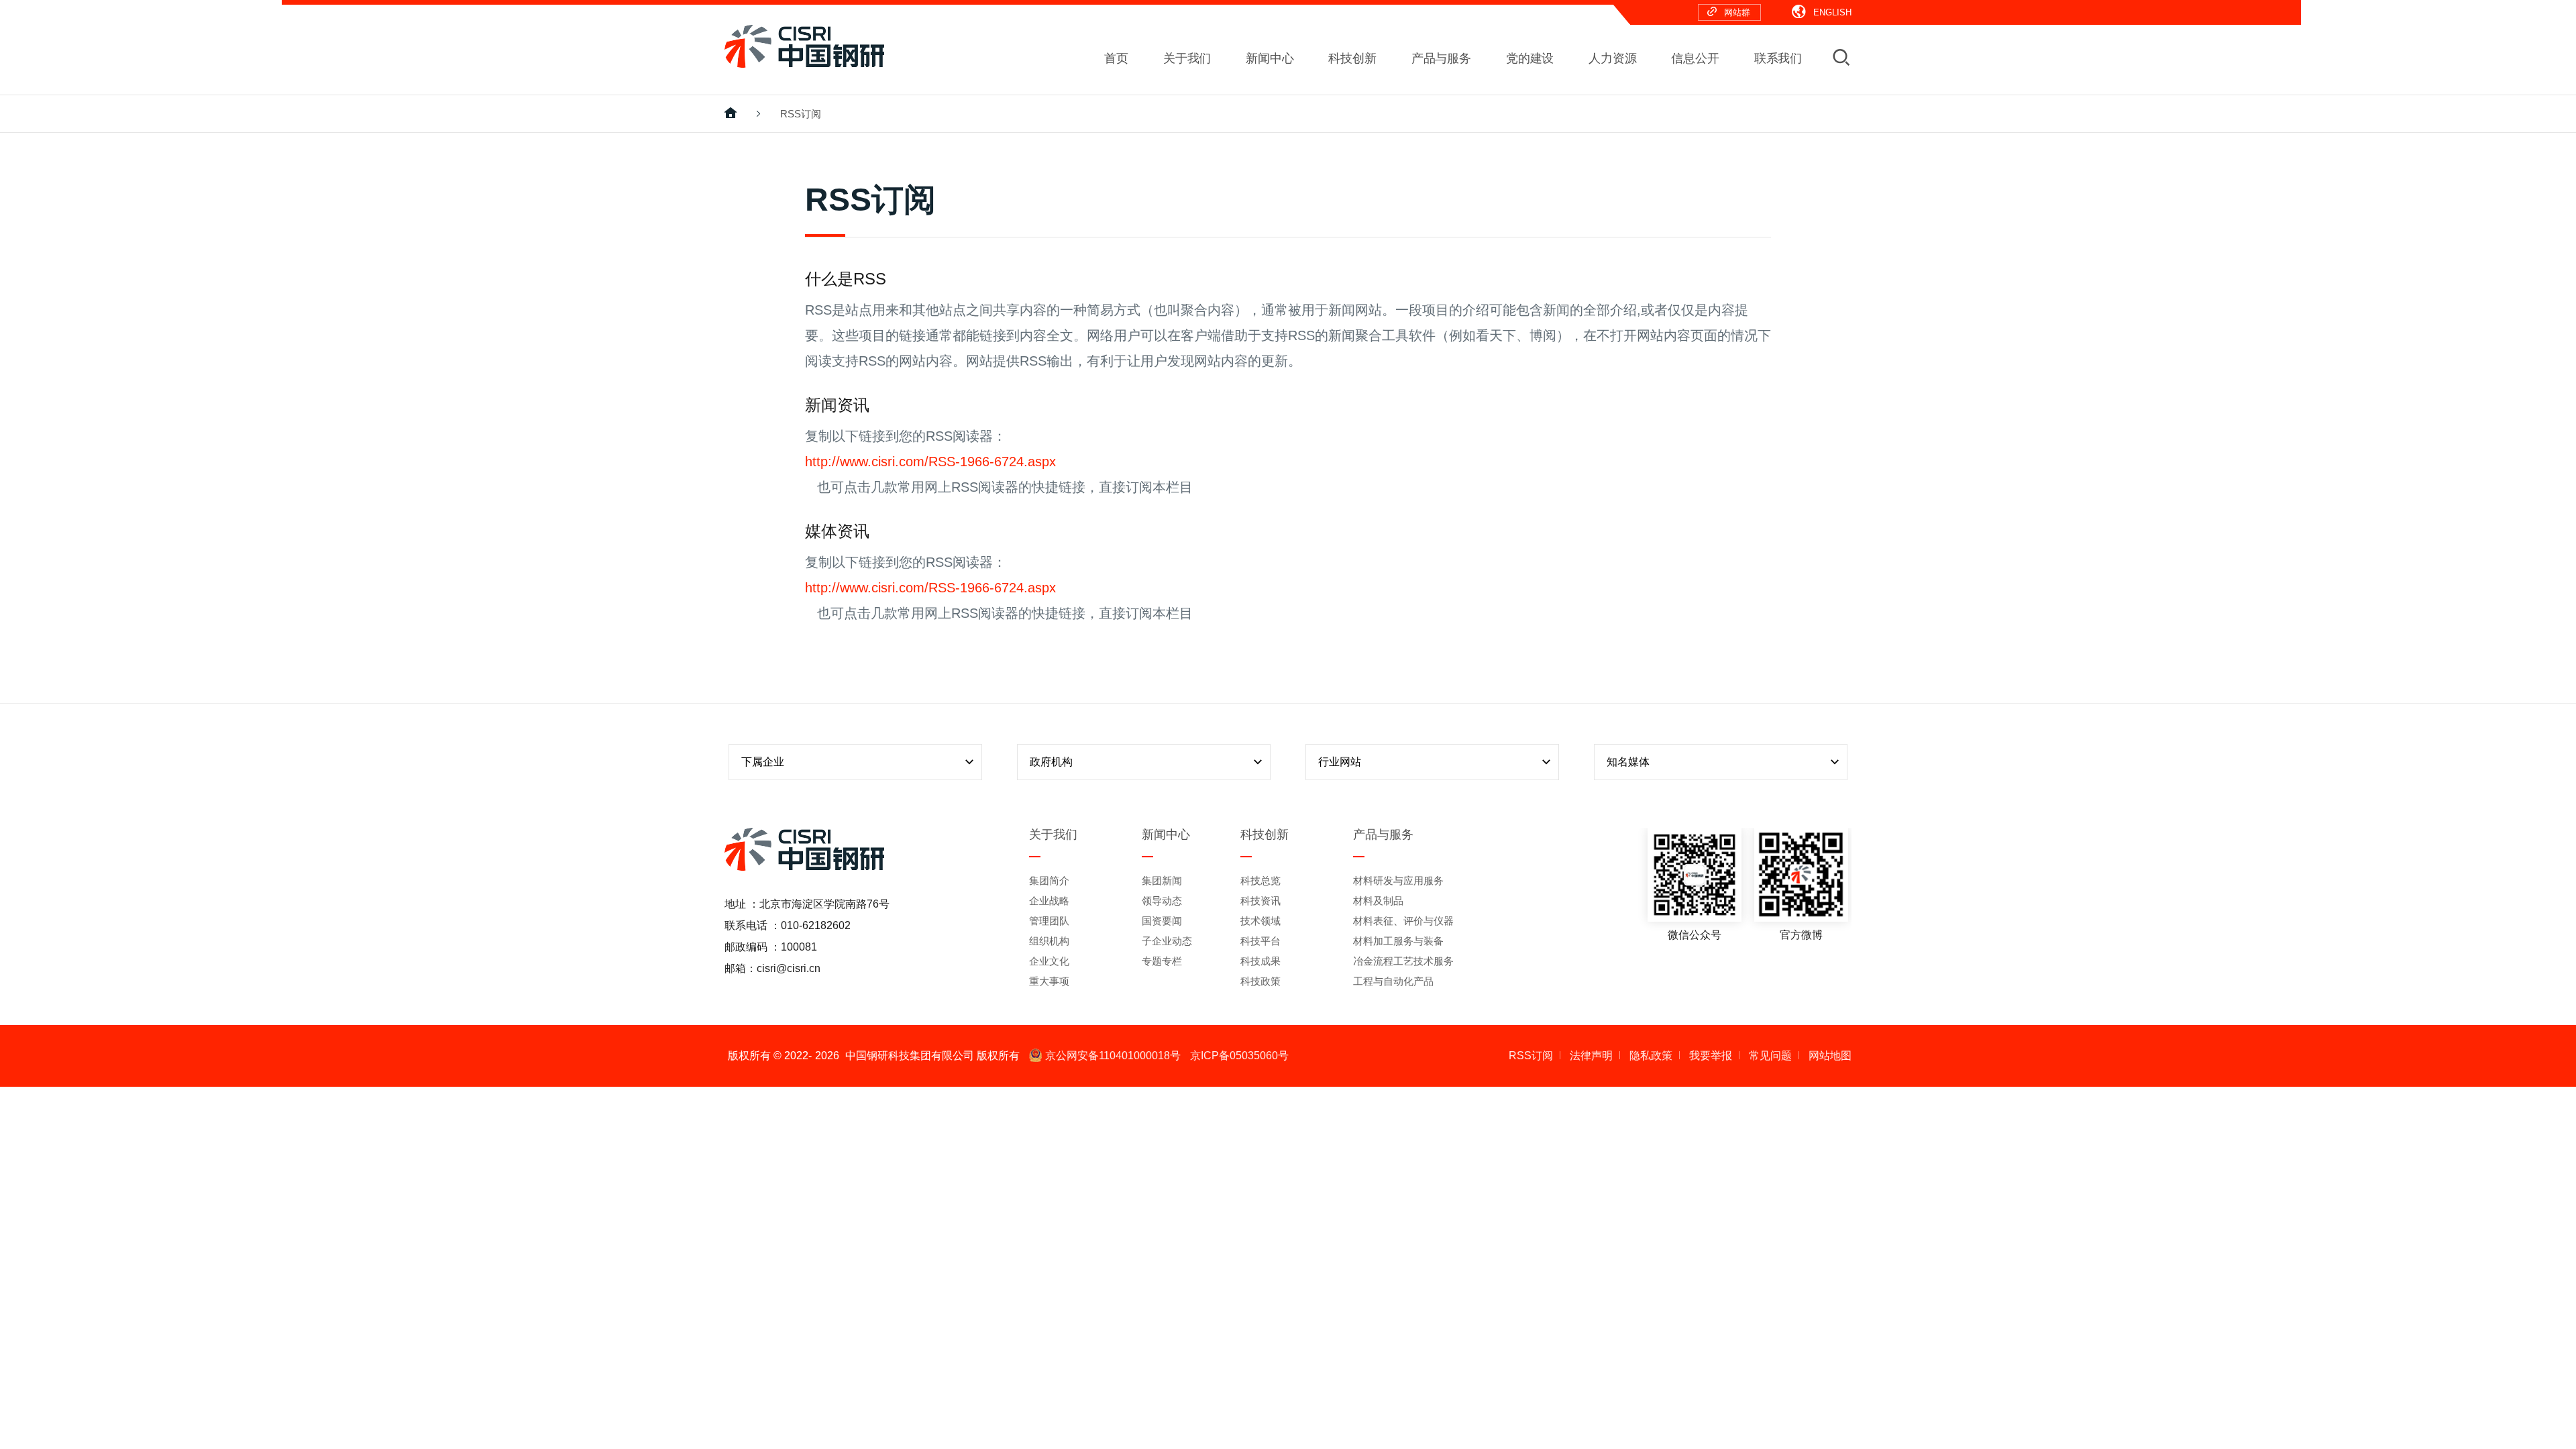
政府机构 (1051, 762)
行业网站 (1340, 762)
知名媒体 (1628, 762)
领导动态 (1162, 901)
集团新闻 (1162, 880)
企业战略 (1049, 901)
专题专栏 (1162, 961)
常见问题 (1770, 1056)
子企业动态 (1167, 941)
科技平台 (1260, 941)
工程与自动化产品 (1393, 981)
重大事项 (1049, 981)
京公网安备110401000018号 (1113, 1056)
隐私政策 (1651, 1056)
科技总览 (1260, 880)
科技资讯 (1260, 901)
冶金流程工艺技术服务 (1403, 961)
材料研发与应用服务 (1398, 880)
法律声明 (1591, 1056)
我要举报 (1711, 1056)
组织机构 (1049, 941)
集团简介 (1049, 880)
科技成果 (1260, 961)
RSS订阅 (801, 114)
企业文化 (1049, 961)
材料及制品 (1378, 901)
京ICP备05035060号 (1239, 1056)
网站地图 (1830, 1056)
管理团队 (1049, 921)
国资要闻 (1162, 921)
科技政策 (1260, 981)
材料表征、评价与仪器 (1403, 921)
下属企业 (763, 762)
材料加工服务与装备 (1398, 941)
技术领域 (1260, 921)
